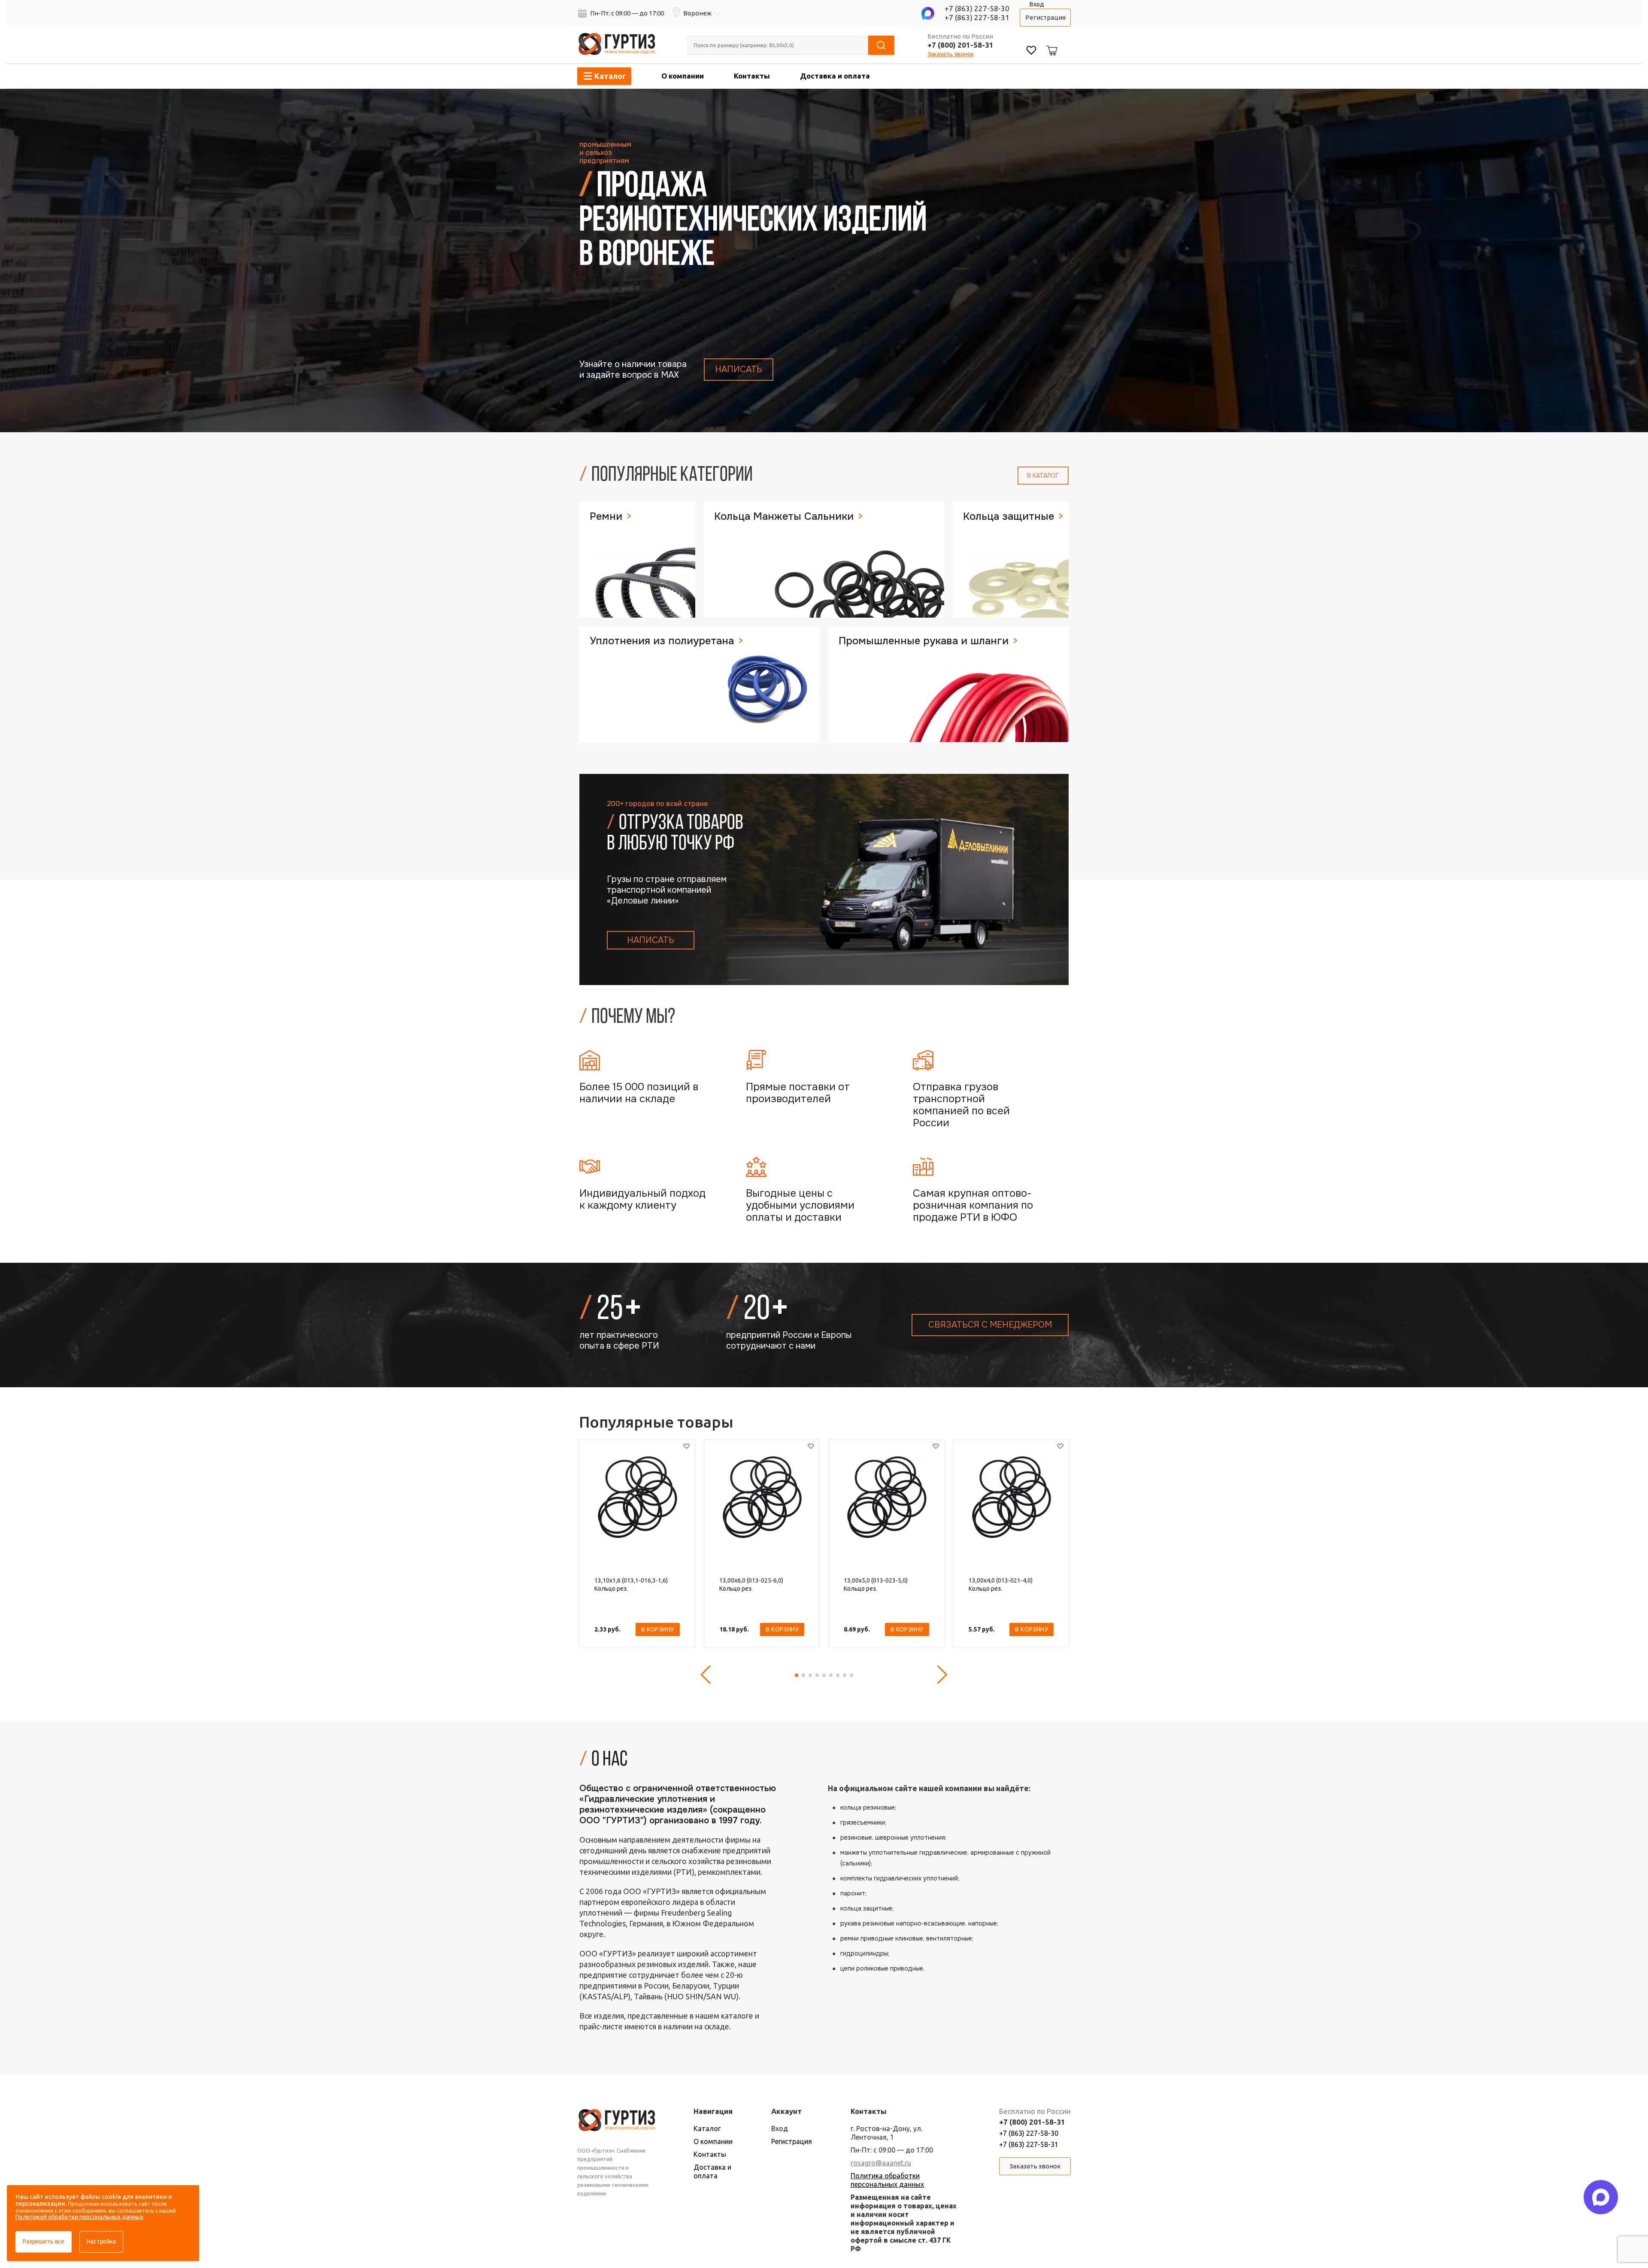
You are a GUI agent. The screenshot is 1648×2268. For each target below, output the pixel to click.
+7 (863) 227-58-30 (977, 8)
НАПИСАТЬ (739, 369)
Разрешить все (44, 2241)
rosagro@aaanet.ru (881, 2163)
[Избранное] (1031, 51)
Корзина (1051, 44)
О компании (683, 76)
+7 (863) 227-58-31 (977, 17)
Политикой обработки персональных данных (79, 2217)
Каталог (707, 2129)
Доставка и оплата (835, 76)
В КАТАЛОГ (1043, 476)
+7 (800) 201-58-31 (960, 45)
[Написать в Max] (1601, 2197)
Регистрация (1045, 17)
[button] (706, 1675)
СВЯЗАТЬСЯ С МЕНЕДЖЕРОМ (990, 1325)
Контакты (752, 76)
